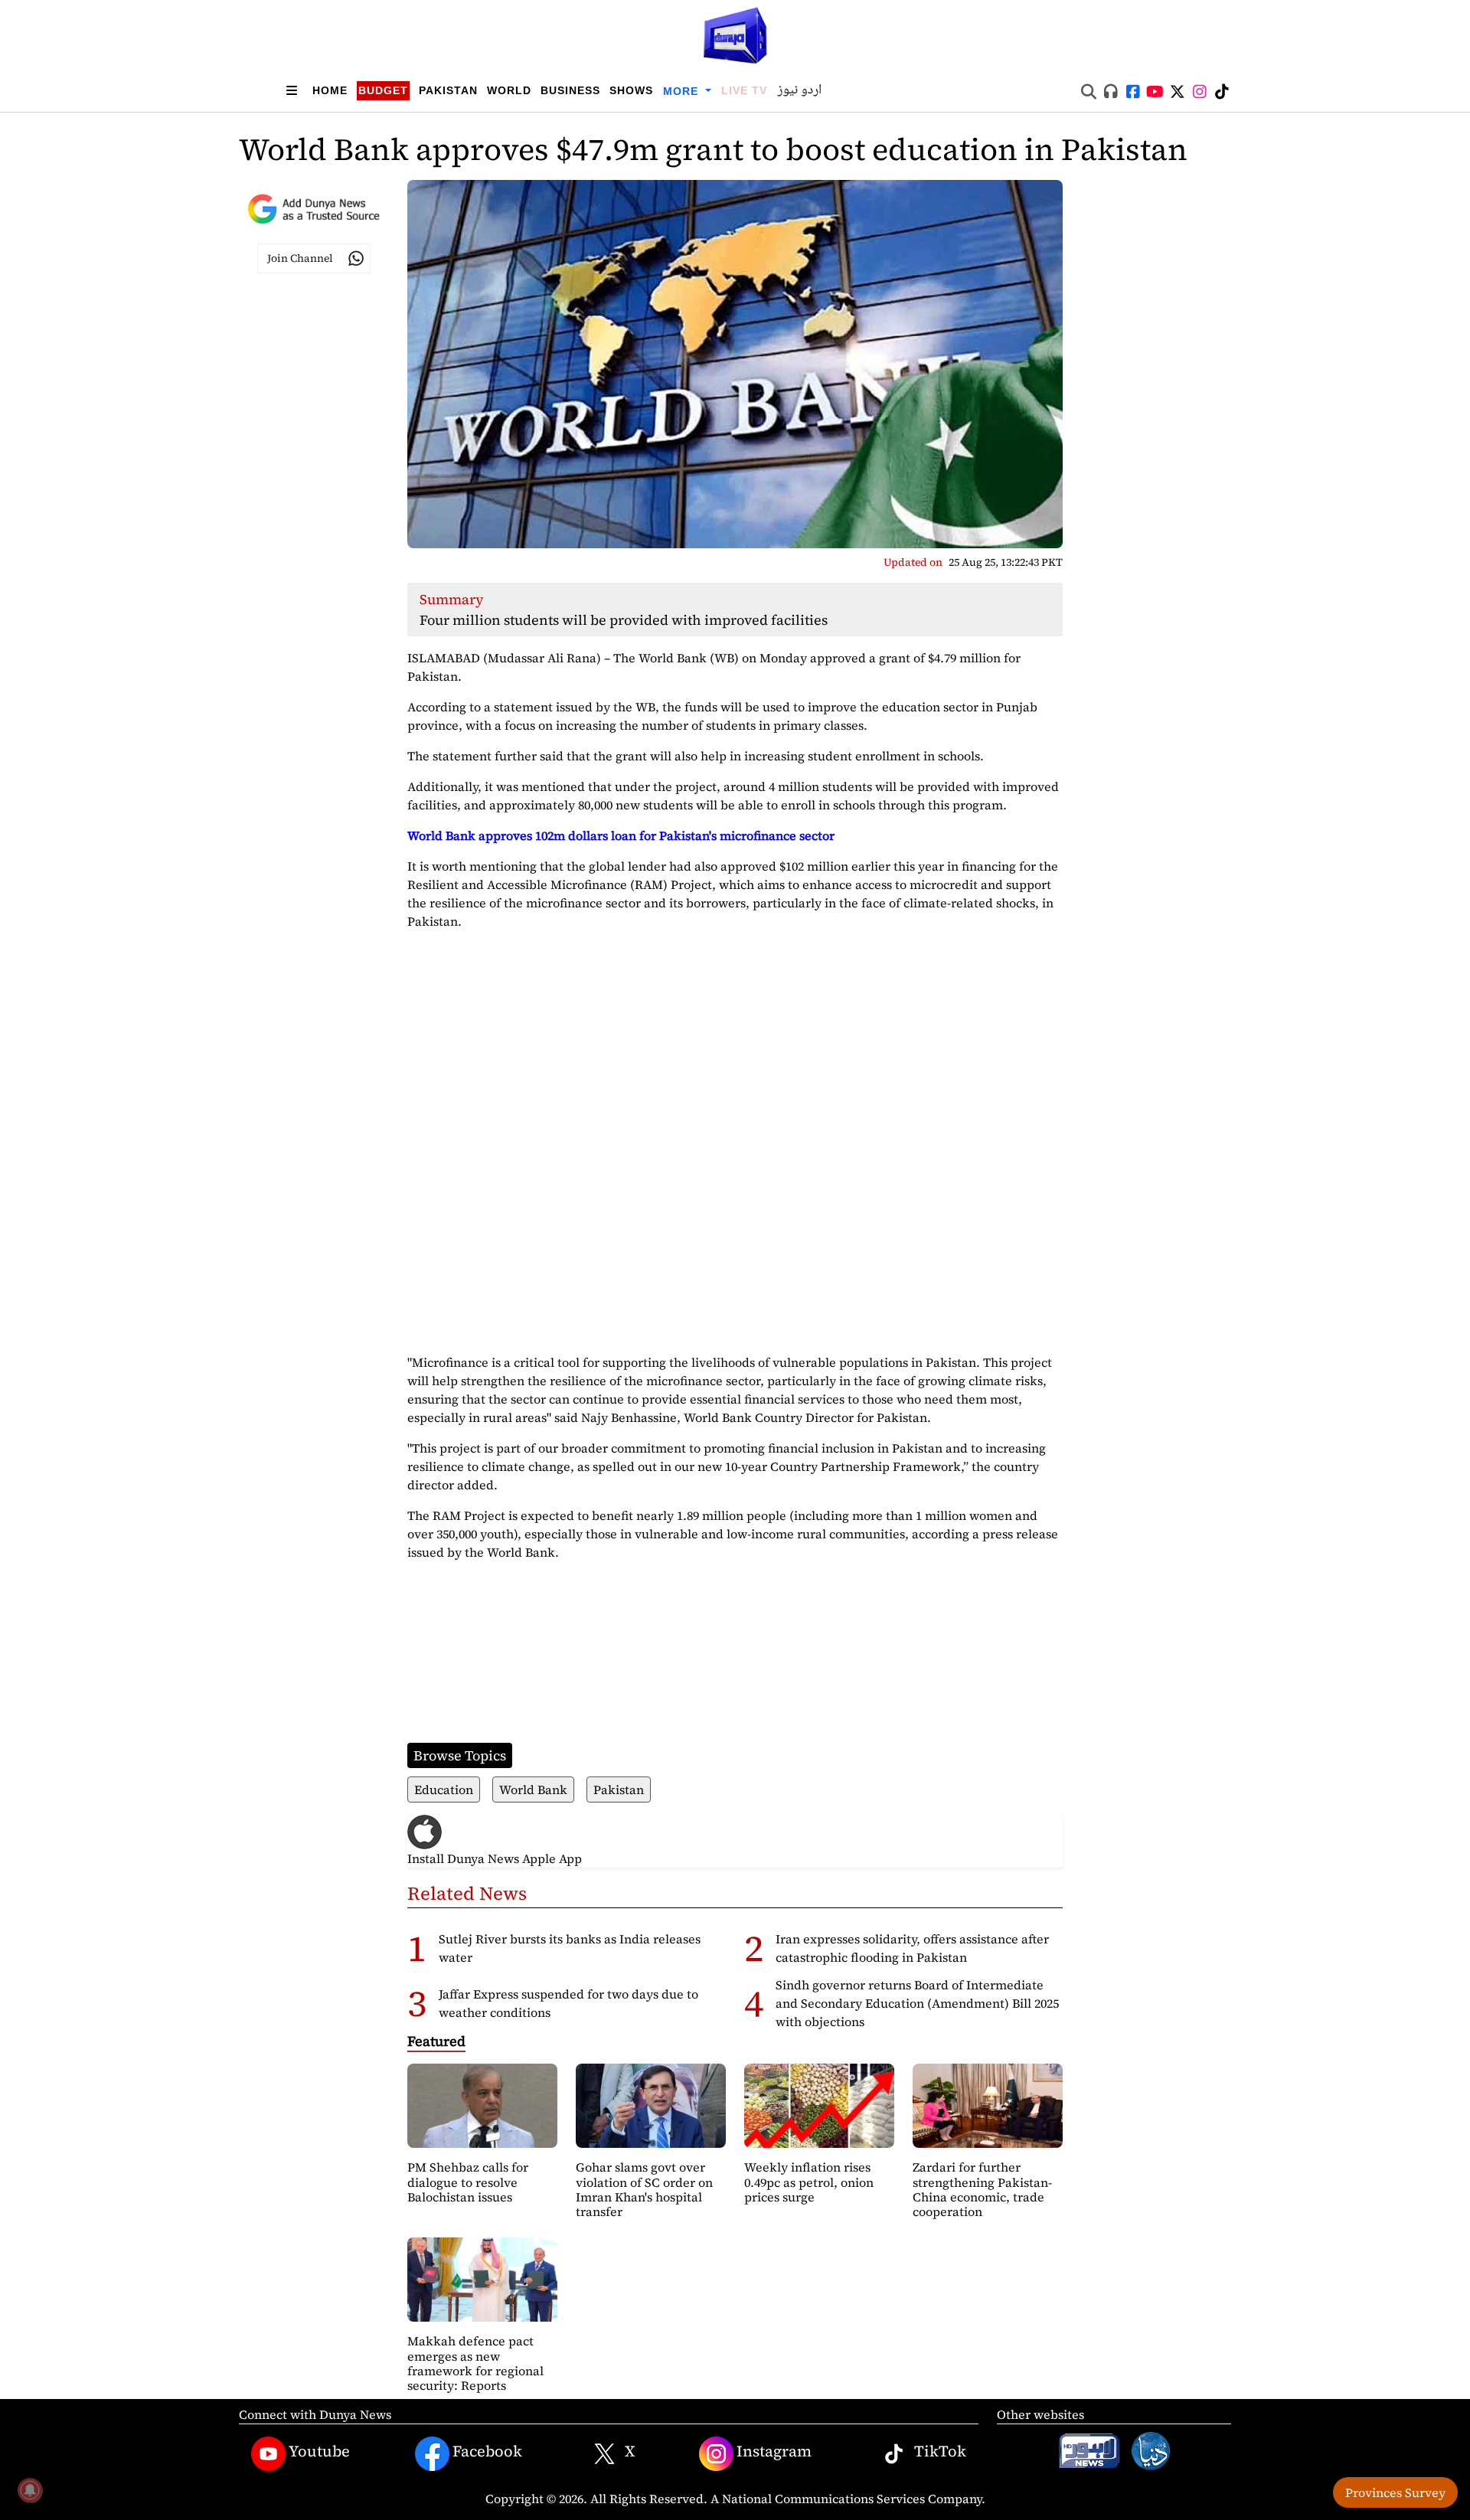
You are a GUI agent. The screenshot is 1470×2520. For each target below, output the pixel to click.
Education (444, 1789)
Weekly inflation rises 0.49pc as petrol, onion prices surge (809, 2182)
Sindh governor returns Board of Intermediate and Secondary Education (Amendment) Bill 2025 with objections (917, 2003)
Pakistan (448, 90)
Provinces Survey (1395, 2492)
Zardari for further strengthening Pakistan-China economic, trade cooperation (982, 2189)
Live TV (744, 90)
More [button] (683, 91)
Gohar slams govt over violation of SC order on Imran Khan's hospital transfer (644, 2189)
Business (570, 90)
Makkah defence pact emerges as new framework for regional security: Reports (475, 2363)
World (509, 90)
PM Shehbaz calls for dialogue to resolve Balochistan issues (468, 2182)
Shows (631, 90)
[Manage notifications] (30, 2490)
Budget (383, 90)
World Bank (533, 1789)
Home (330, 90)
